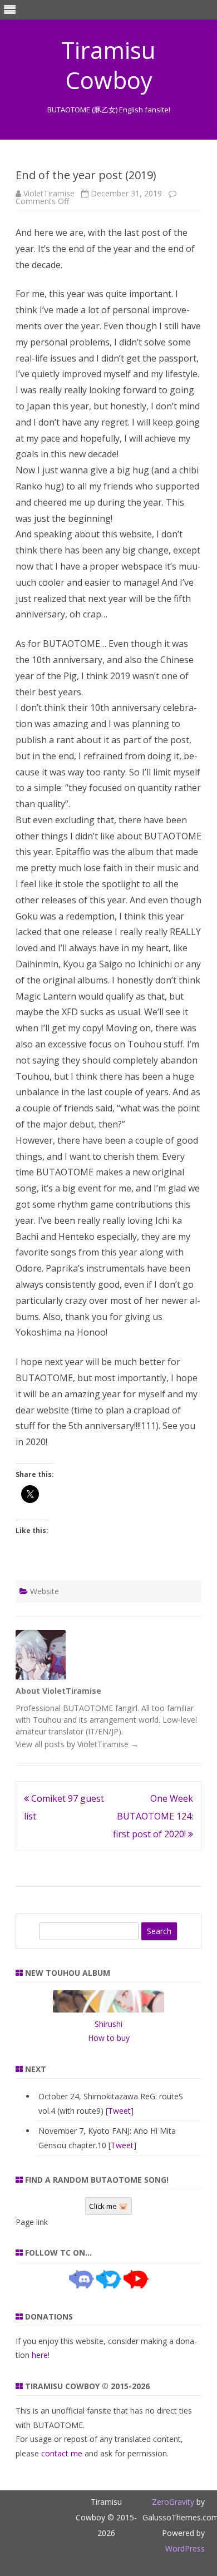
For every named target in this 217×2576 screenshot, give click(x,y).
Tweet (119, 2111)
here (40, 2355)
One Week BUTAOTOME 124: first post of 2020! (153, 1816)
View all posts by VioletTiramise (77, 1744)
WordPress (185, 2548)
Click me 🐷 (108, 2206)
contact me (62, 2453)
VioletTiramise (49, 193)
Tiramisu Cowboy (108, 65)
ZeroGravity (173, 2502)
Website (45, 1591)
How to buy (109, 2038)
